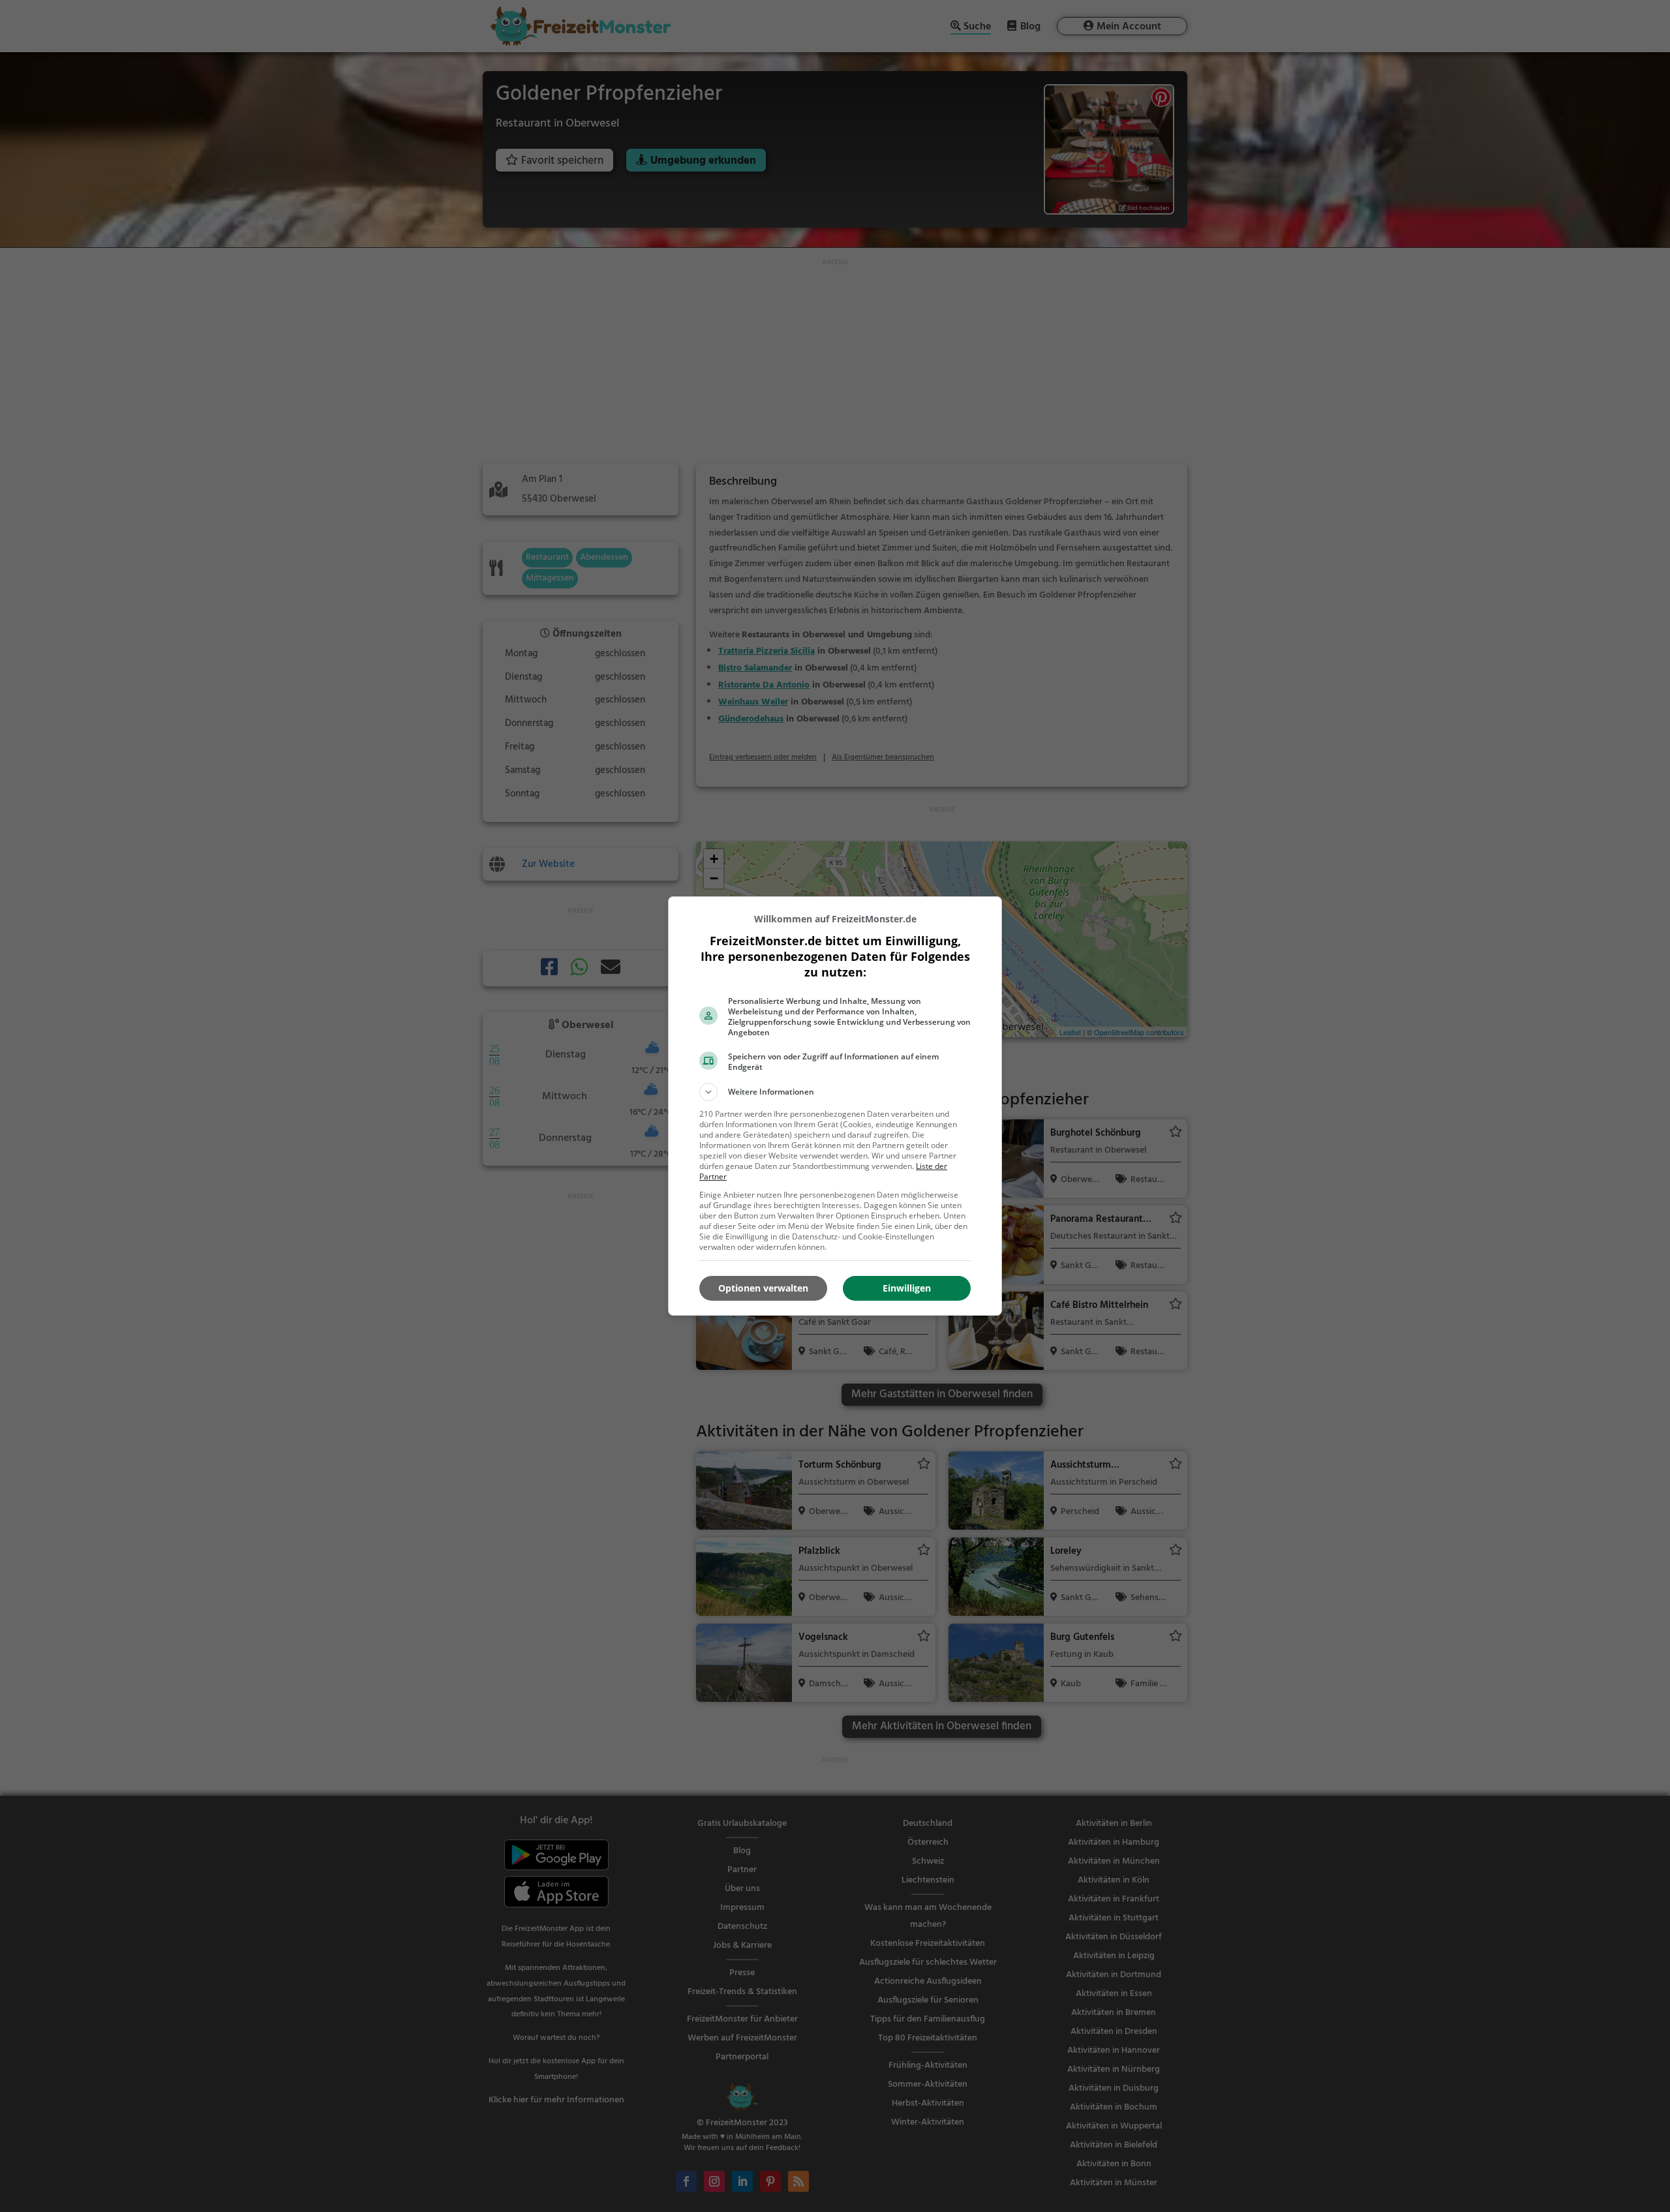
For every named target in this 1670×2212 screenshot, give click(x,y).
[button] (835, 1092)
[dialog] (835, 1106)
